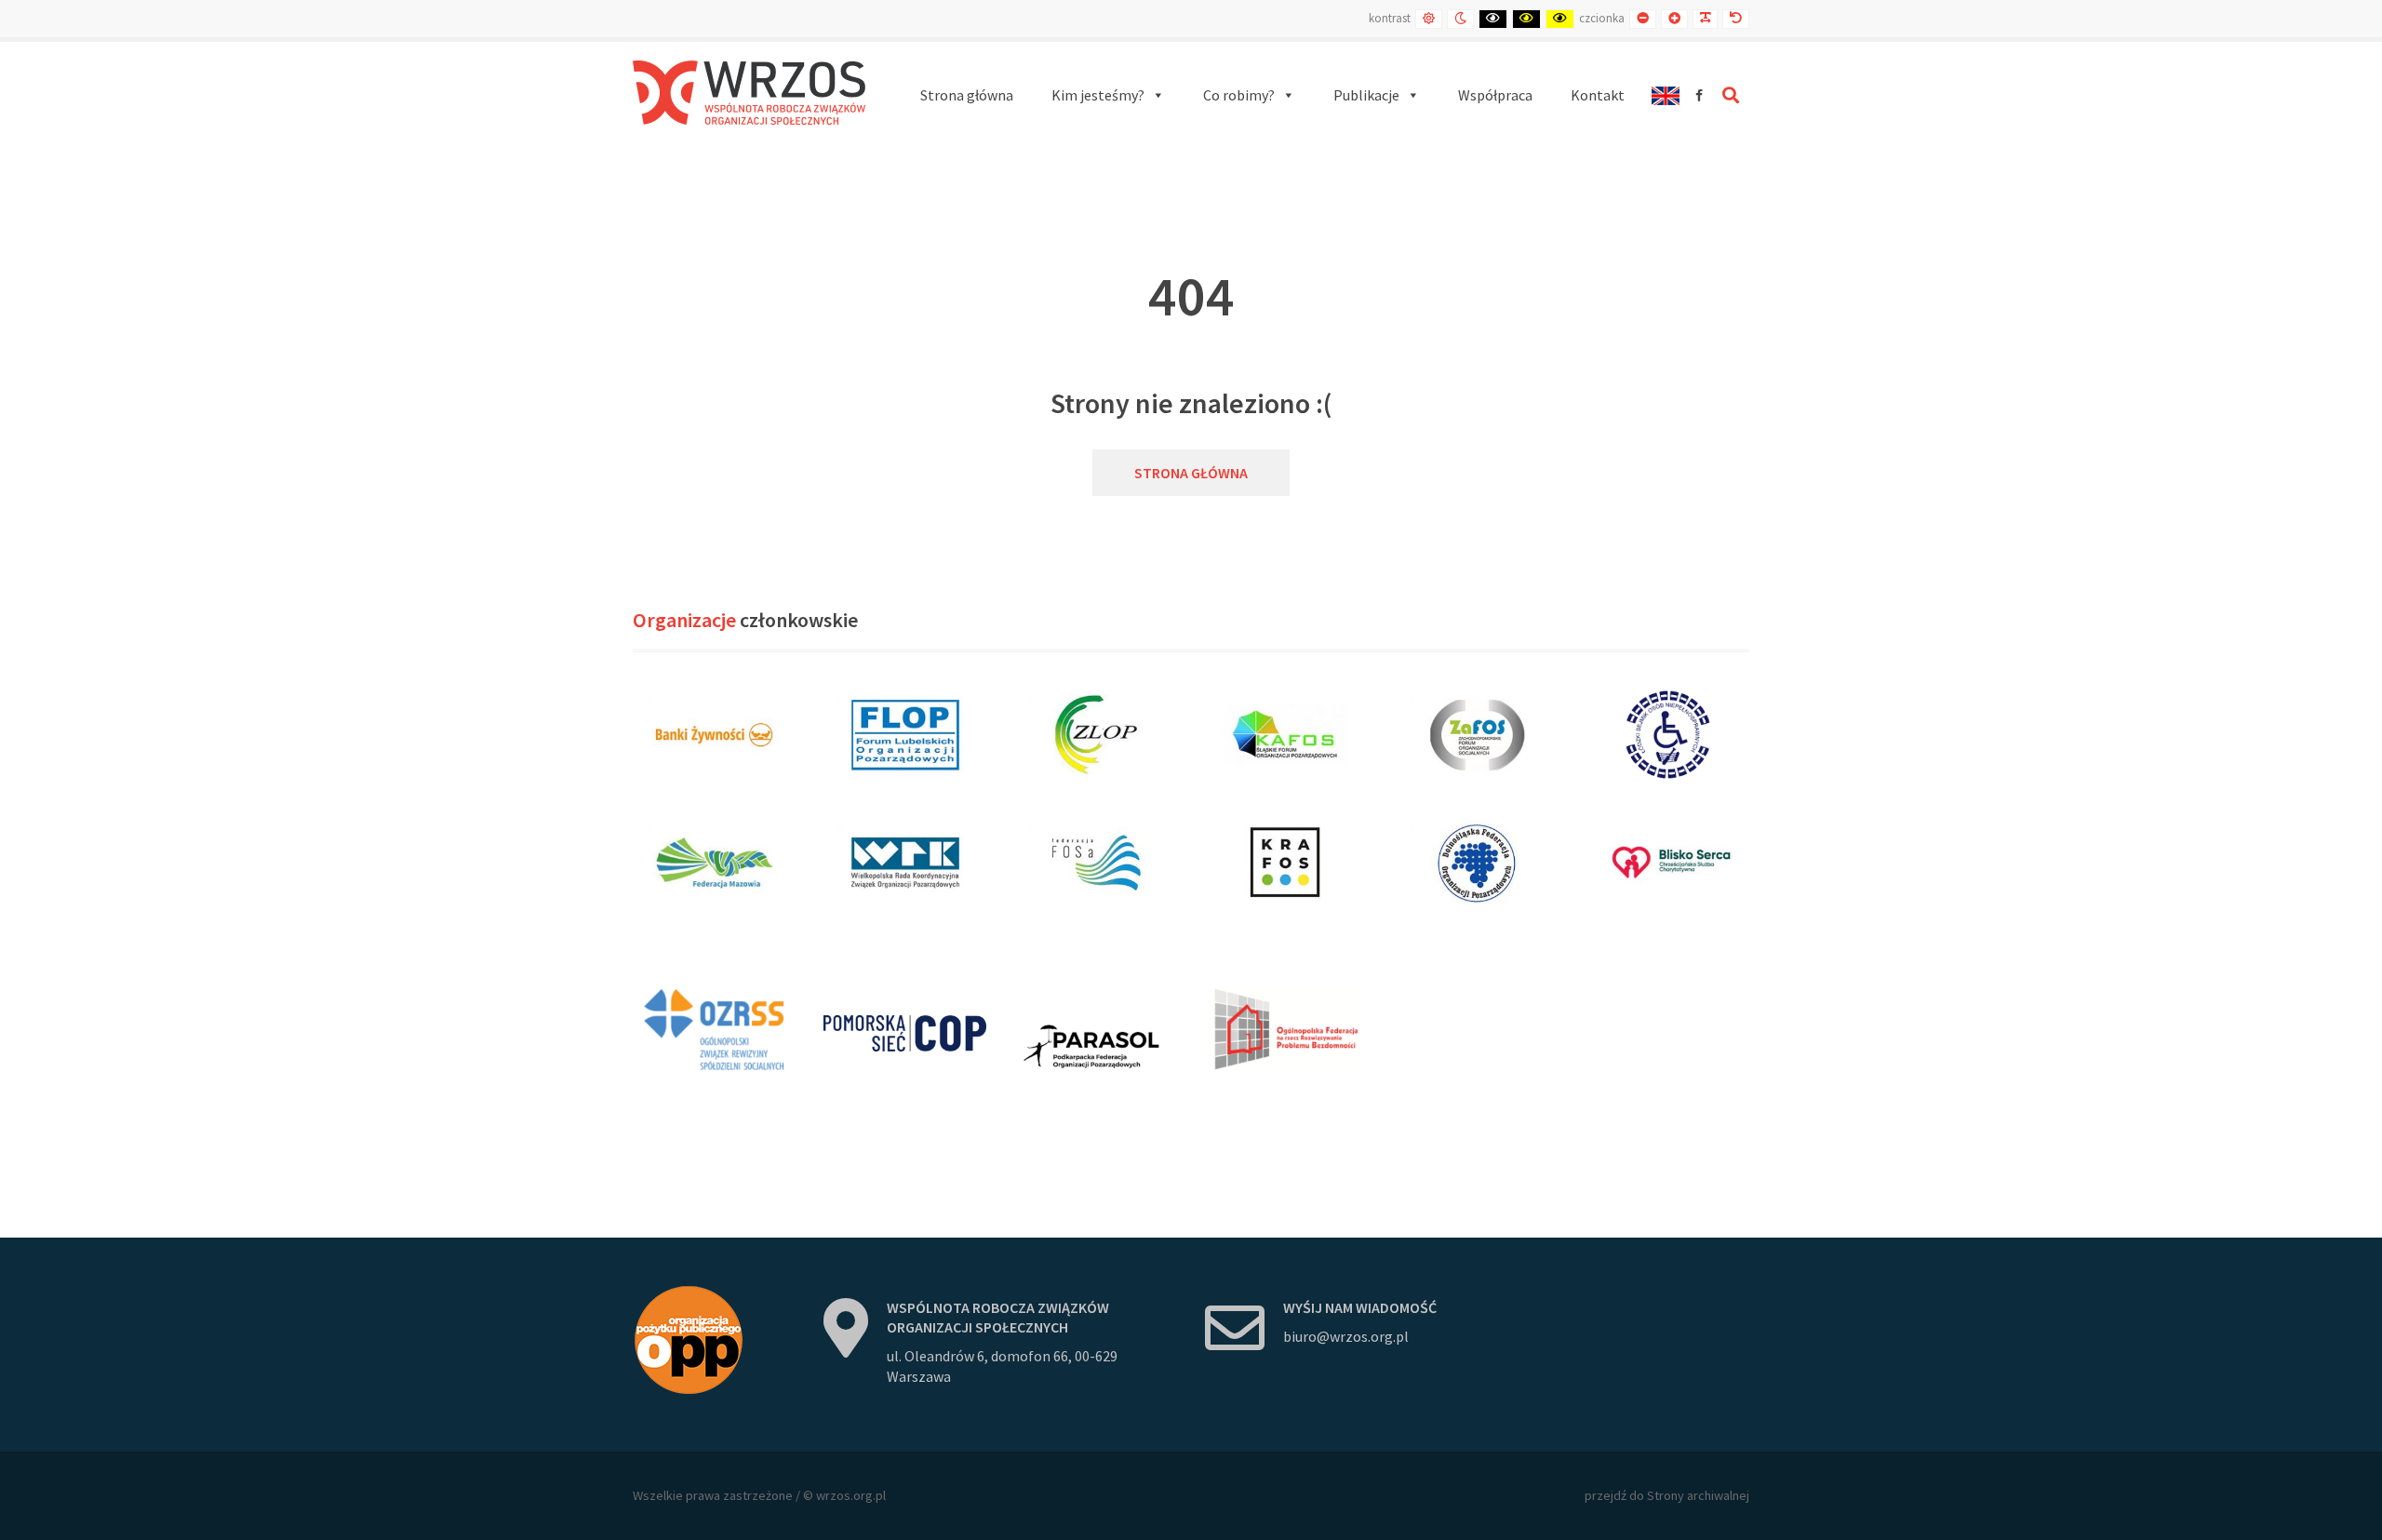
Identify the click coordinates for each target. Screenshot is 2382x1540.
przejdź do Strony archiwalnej (1667, 1495)
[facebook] (1699, 95)
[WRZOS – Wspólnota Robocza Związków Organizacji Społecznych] (749, 93)
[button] (1108, 95)
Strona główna (1191, 473)
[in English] (1665, 95)
